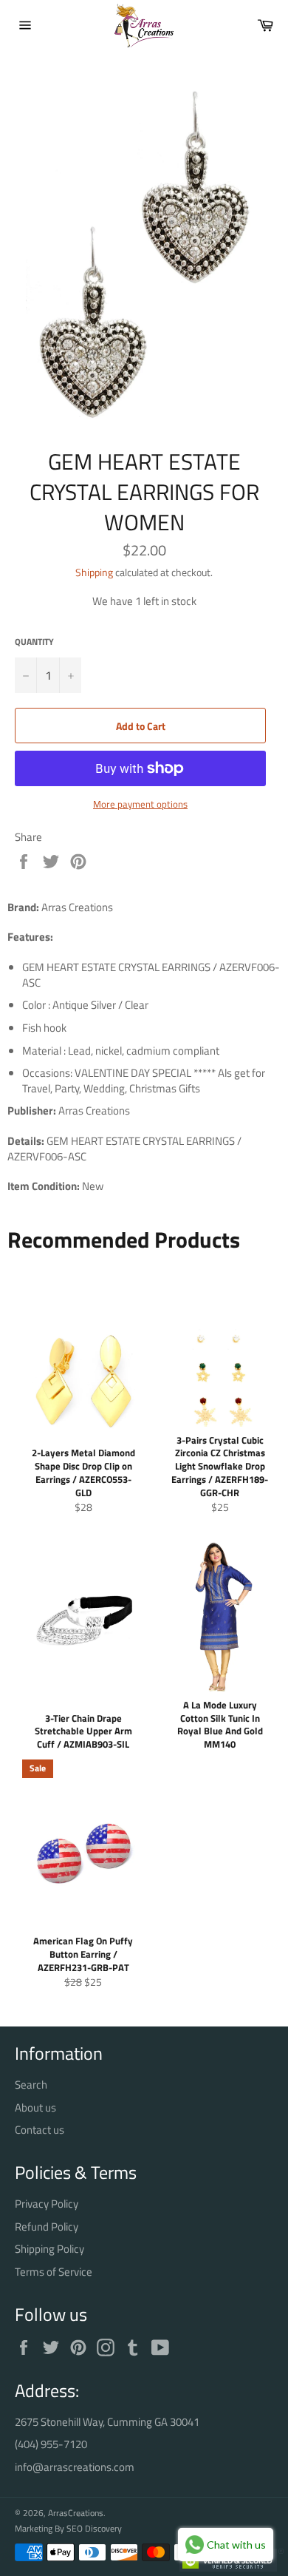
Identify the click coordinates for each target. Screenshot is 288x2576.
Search (31, 2085)
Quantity (34, 642)
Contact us (40, 2130)
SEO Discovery (94, 2528)
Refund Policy (47, 2227)
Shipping (94, 572)
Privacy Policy (47, 2204)
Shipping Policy (49, 2249)
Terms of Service (54, 2272)
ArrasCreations (76, 2513)
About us (35, 2107)
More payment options (140, 805)
